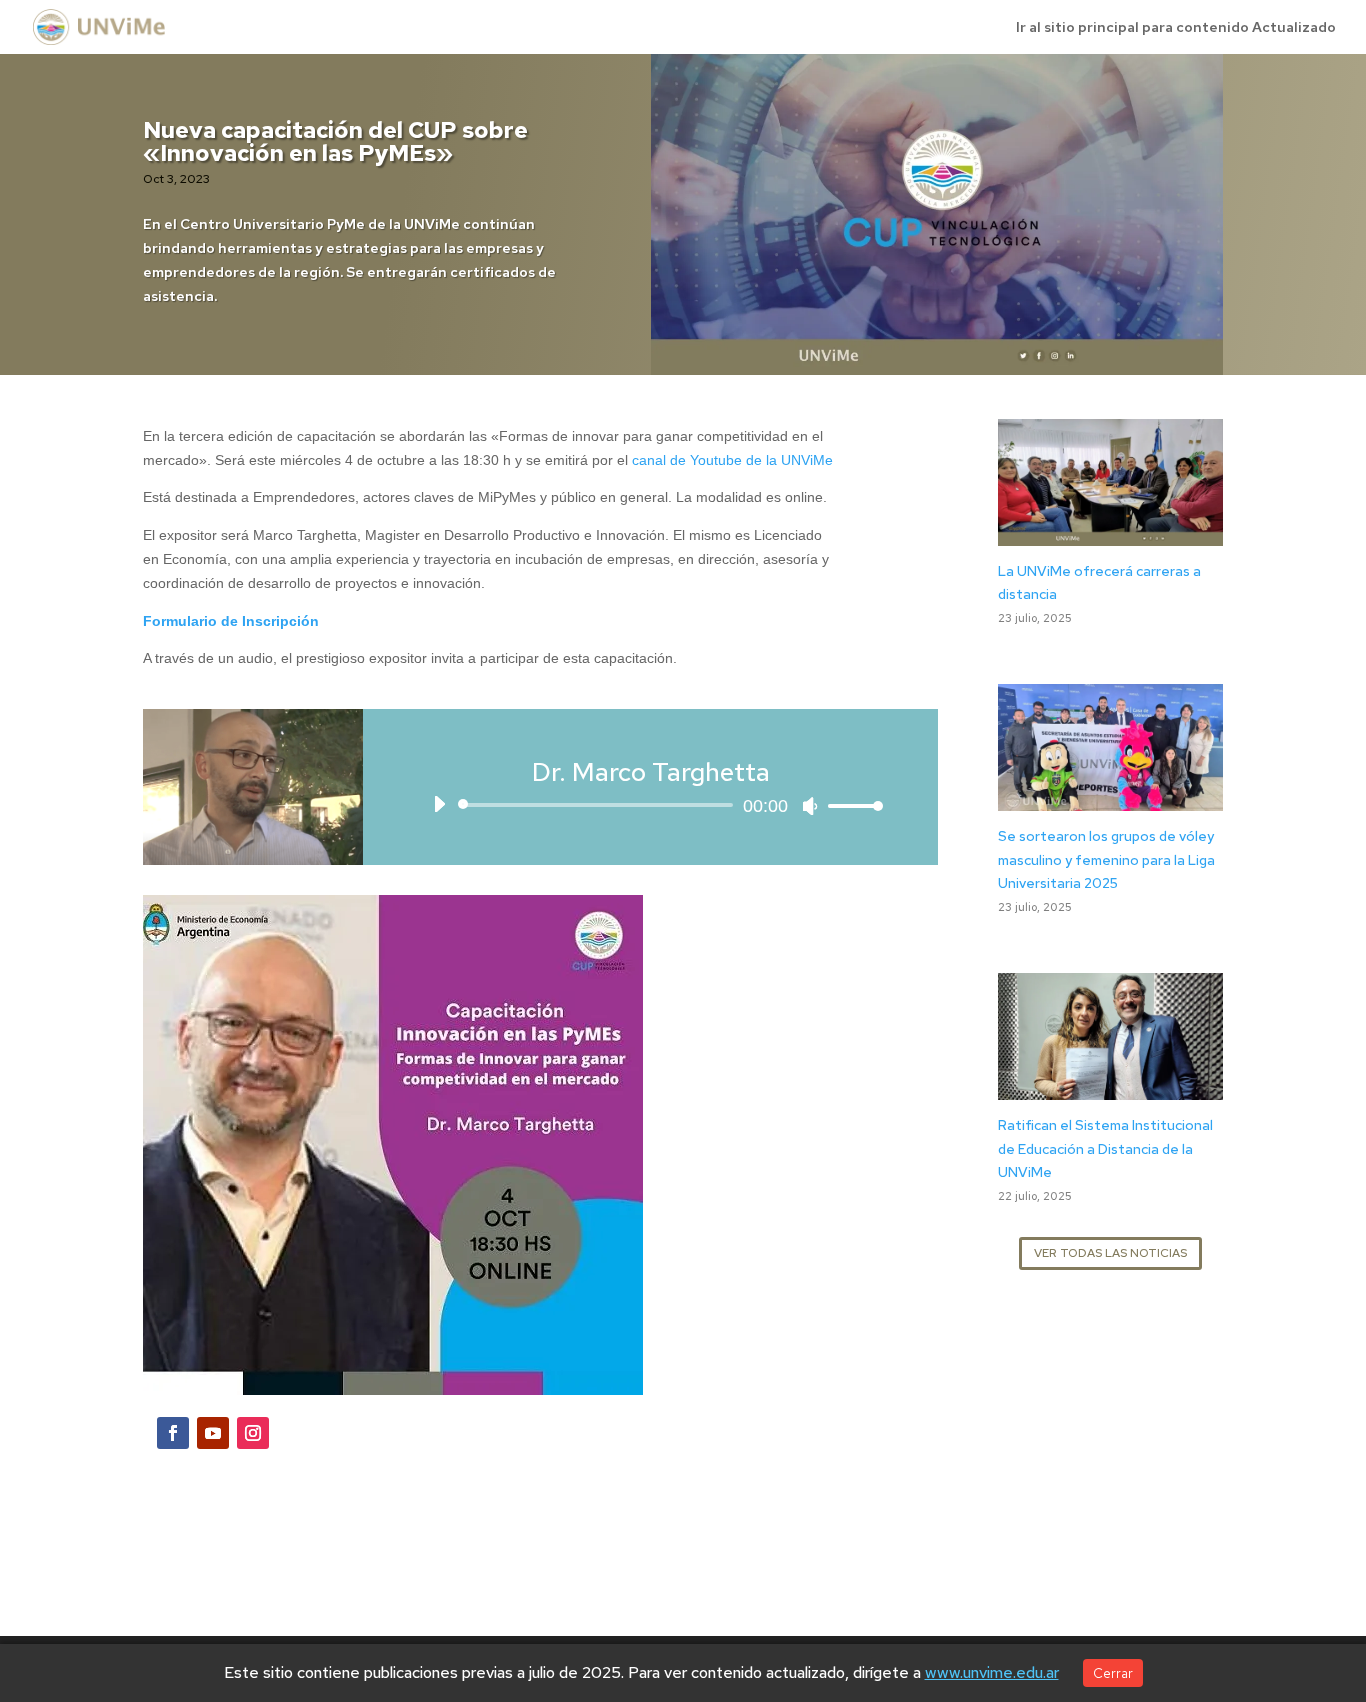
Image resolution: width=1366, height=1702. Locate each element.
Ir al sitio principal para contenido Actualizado (1176, 28)
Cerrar (1113, 1673)
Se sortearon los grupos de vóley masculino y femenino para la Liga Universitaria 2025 (1106, 860)
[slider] (850, 805)
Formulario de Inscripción (231, 621)
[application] (650, 805)
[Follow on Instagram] (253, 1433)
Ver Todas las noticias (1110, 1253)
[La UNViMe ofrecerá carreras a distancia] (1110, 533)
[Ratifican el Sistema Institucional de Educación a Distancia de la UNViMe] (1110, 1087)
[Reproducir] (439, 804)
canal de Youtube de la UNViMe (732, 460)
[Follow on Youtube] (213, 1433)
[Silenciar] (810, 806)
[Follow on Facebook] (173, 1433)
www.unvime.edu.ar (992, 1672)
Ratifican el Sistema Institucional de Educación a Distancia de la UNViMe (1105, 1149)
